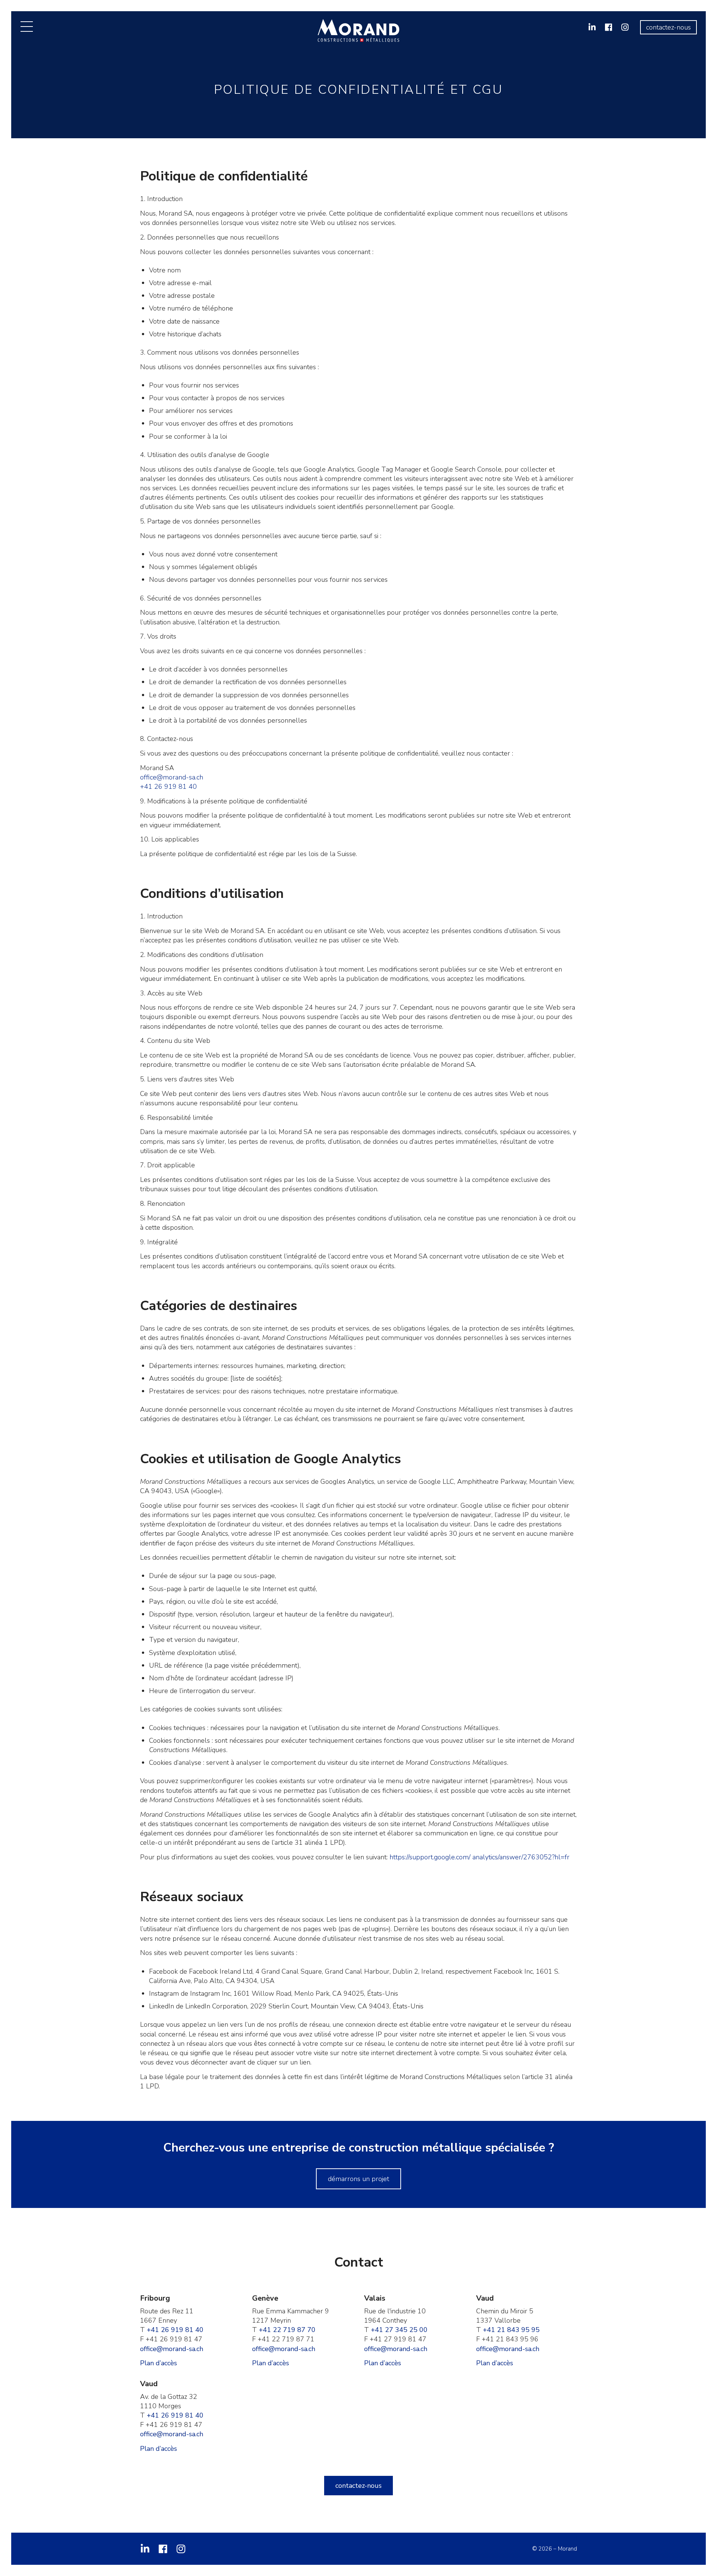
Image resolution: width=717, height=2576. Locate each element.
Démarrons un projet (358, 2179)
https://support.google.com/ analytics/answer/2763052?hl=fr (479, 1857)
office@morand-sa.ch (172, 777)
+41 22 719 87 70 (287, 2330)
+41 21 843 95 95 (511, 2330)
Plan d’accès (159, 2363)
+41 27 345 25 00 (399, 2330)
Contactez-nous (668, 27)
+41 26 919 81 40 (168, 787)
